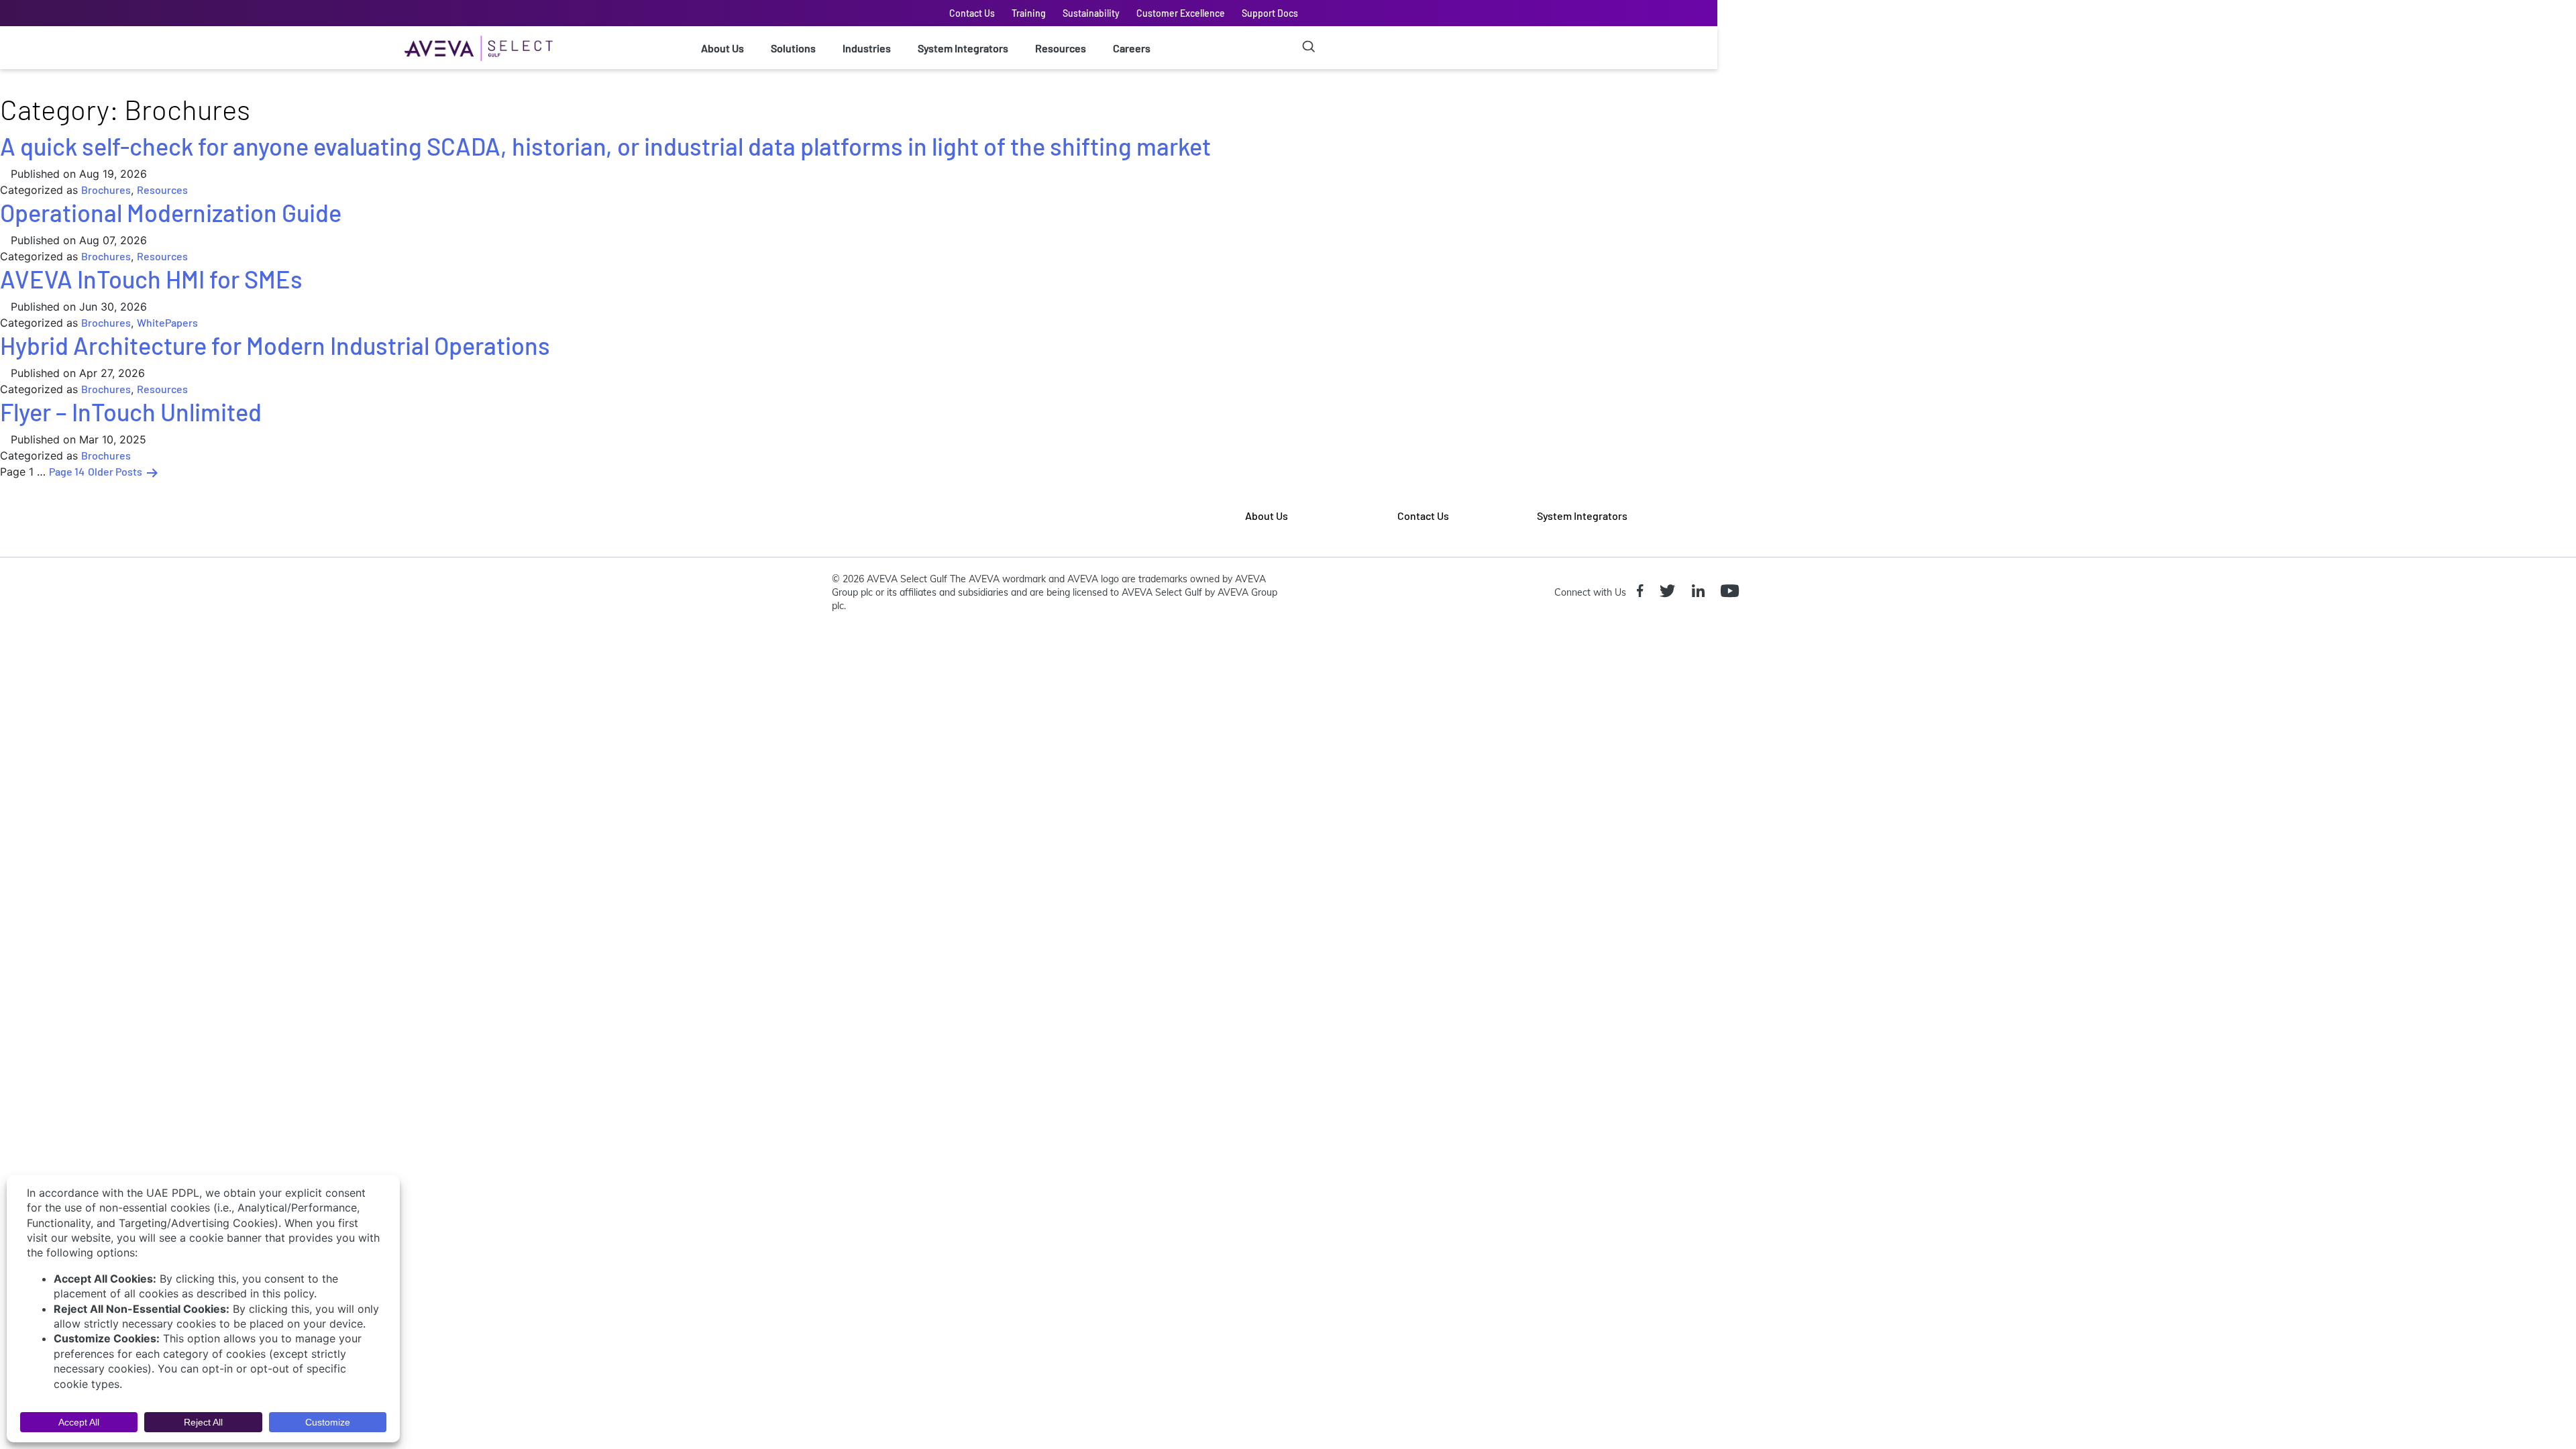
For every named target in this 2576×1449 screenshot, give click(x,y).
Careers (1132, 48)
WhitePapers (167, 322)
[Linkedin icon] (1701, 592)
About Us (722, 48)
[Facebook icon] (1643, 592)
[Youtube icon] (1732, 592)
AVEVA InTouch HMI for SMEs (151, 279)
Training (1029, 13)
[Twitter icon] (1670, 592)
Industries (867, 48)
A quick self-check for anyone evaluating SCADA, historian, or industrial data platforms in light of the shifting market (605, 146)
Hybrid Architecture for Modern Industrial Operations (275, 345)
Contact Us (972, 13)
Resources (1061, 48)
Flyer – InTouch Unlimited (131, 412)
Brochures (106, 190)
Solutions (793, 48)
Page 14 (67, 471)
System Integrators (963, 48)
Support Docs (1270, 13)
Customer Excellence (1181, 13)
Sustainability (1091, 13)
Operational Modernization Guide (171, 212)
